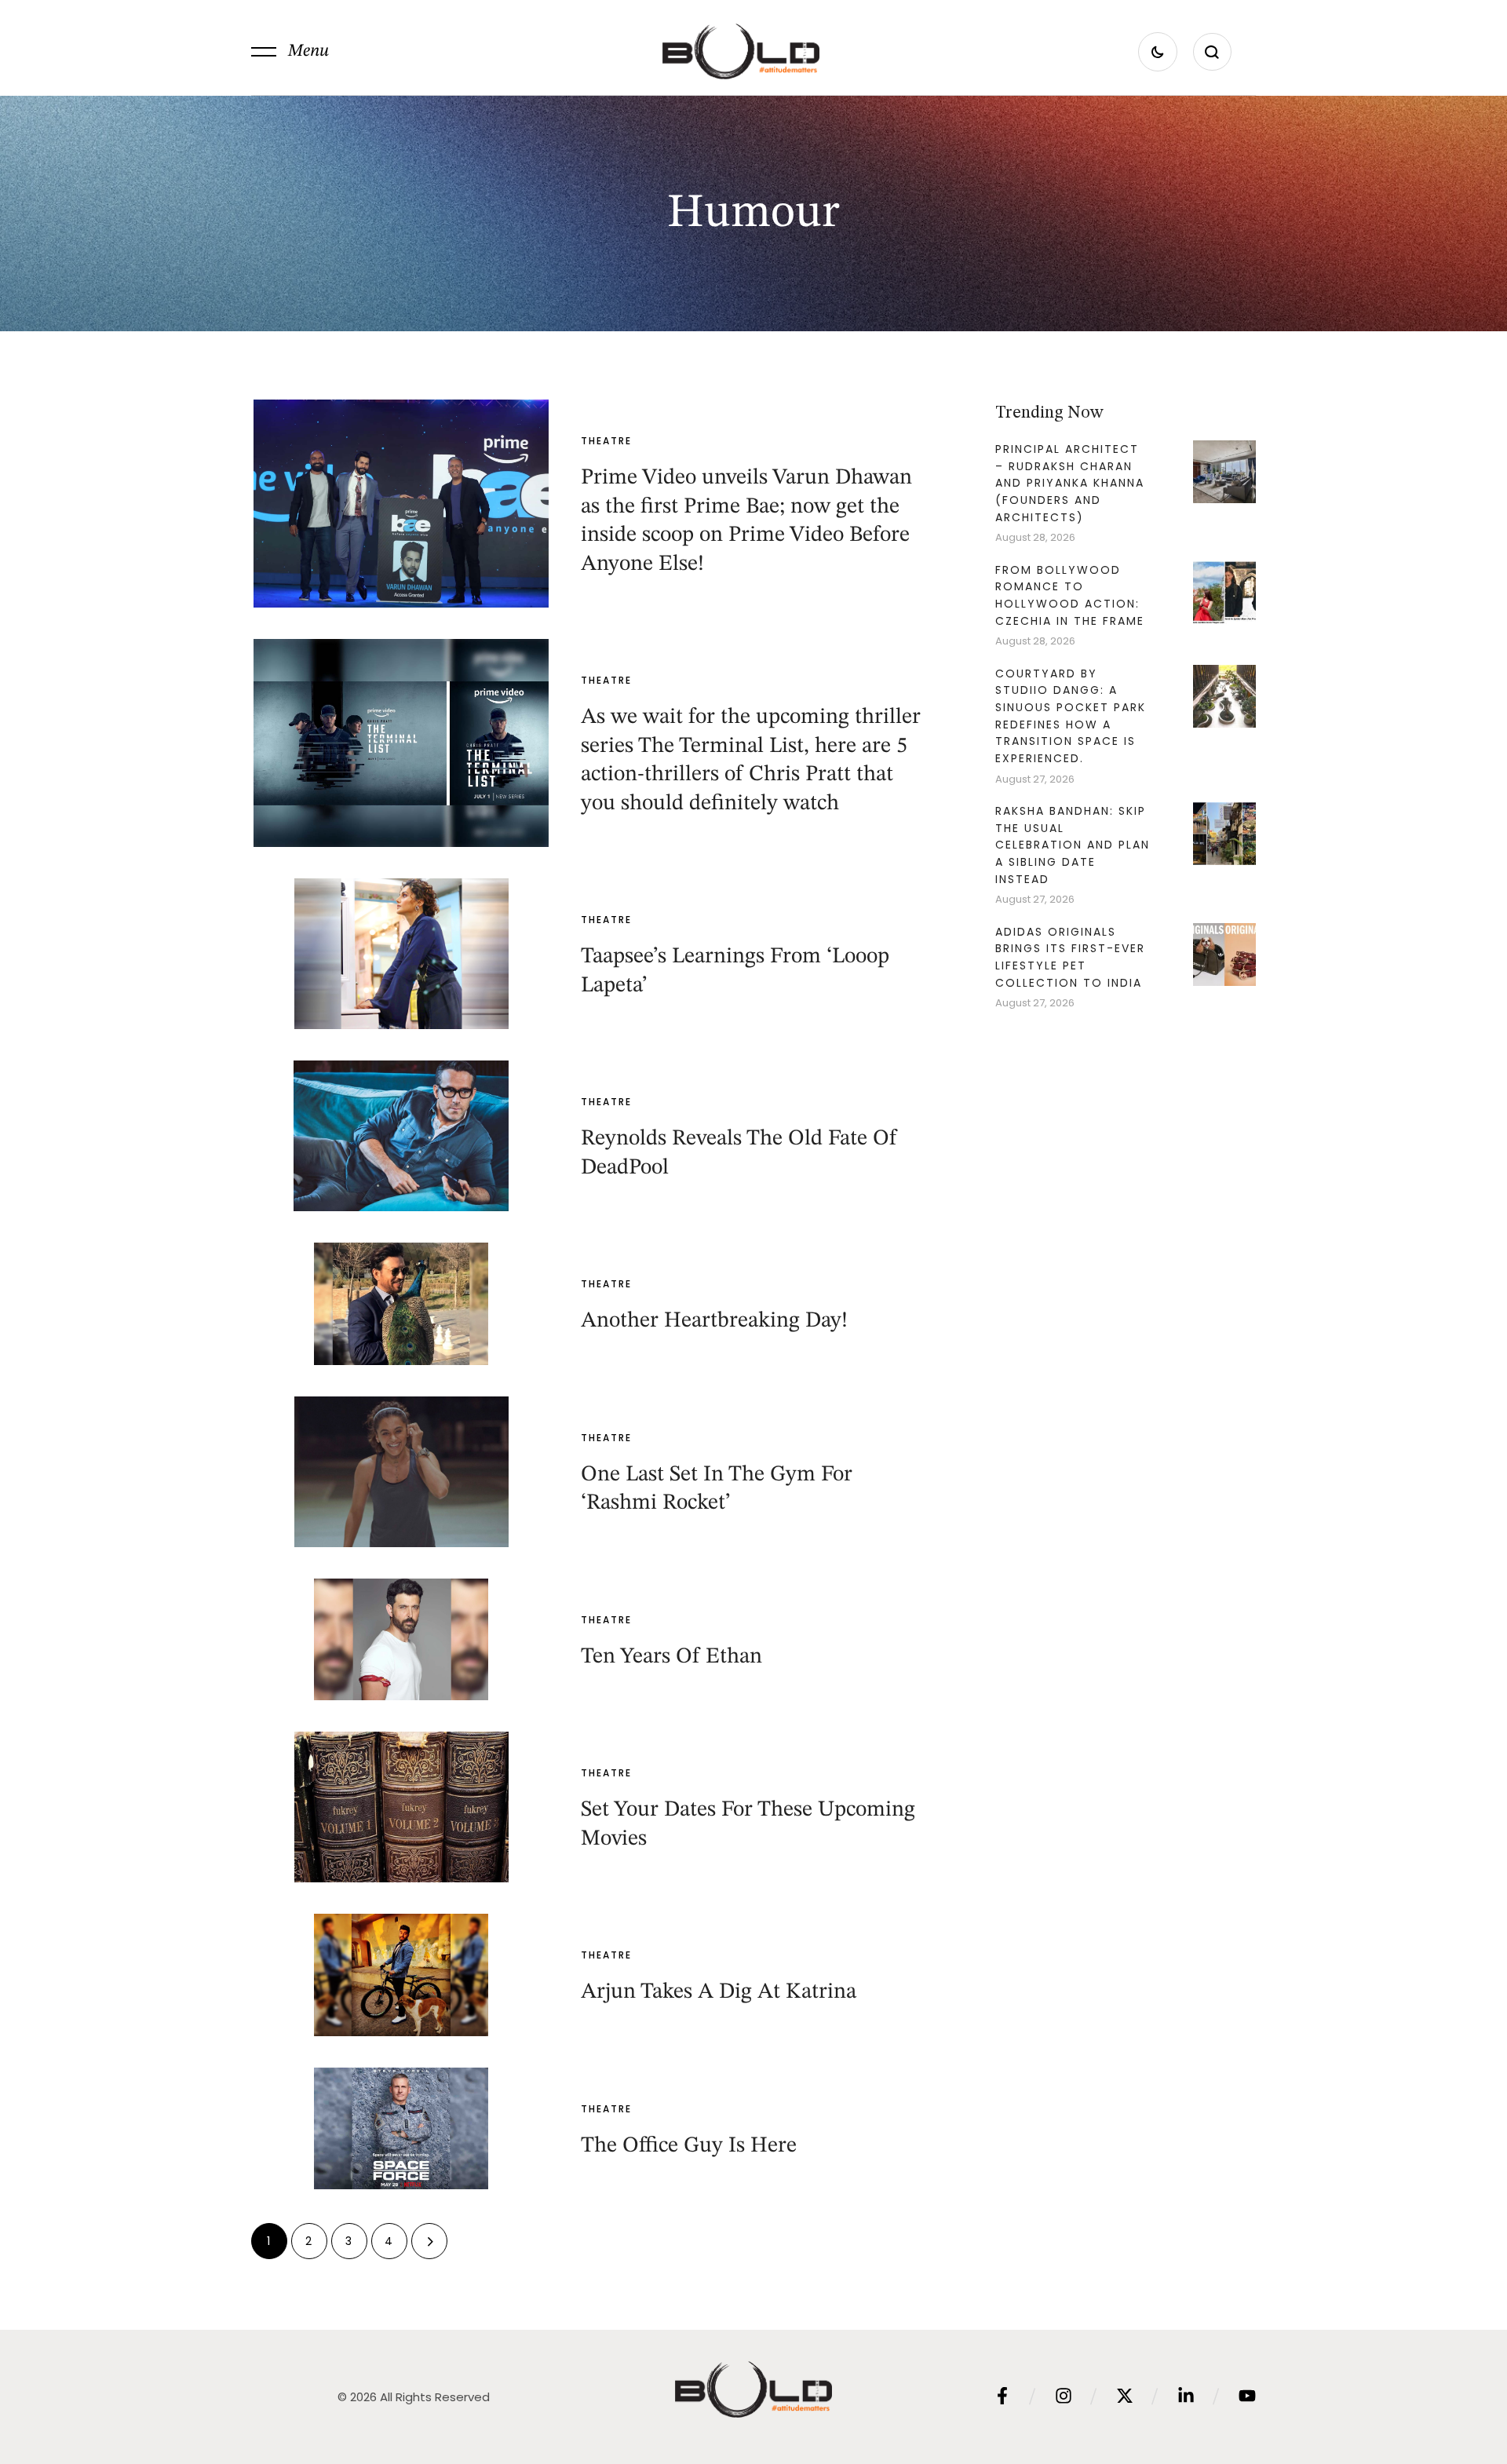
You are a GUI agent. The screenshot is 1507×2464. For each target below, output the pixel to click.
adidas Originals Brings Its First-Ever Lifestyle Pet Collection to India (1070, 957)
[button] (290, 52)
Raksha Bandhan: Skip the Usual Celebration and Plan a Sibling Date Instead (1073, 845)
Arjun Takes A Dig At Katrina (719, 1992)
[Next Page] (429, 2241)
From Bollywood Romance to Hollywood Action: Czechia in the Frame (1070, 595)
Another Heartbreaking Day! (714, 1321)
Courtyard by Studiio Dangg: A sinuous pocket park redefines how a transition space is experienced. (1071, 716)
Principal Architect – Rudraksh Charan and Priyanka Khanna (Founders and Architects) (1070, 483)
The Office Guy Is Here (689, 2146)
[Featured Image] (401, 504)
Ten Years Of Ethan (671, 1657)
